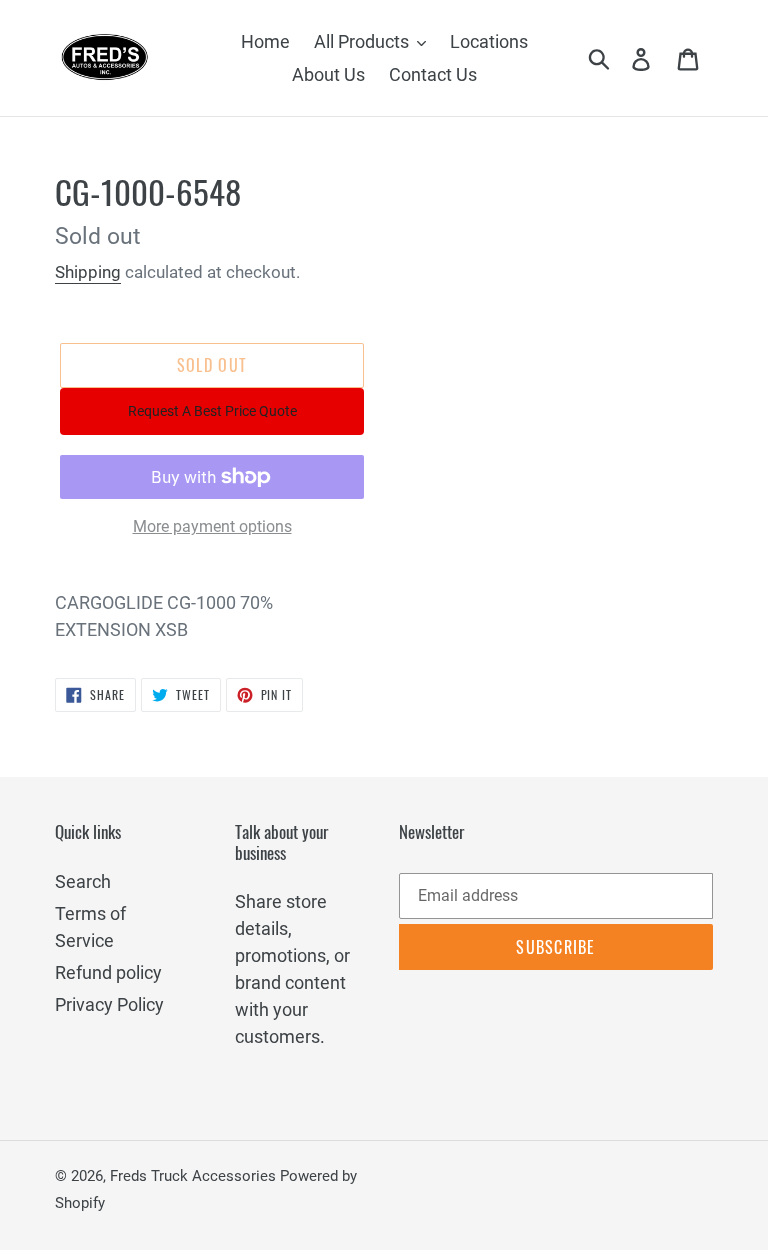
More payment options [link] (212, 526)
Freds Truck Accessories (195, 1176)
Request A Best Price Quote (212, 411)
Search (83, 881)
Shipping (88, 272)
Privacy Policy (109, 1004)
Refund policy (108, 972)
